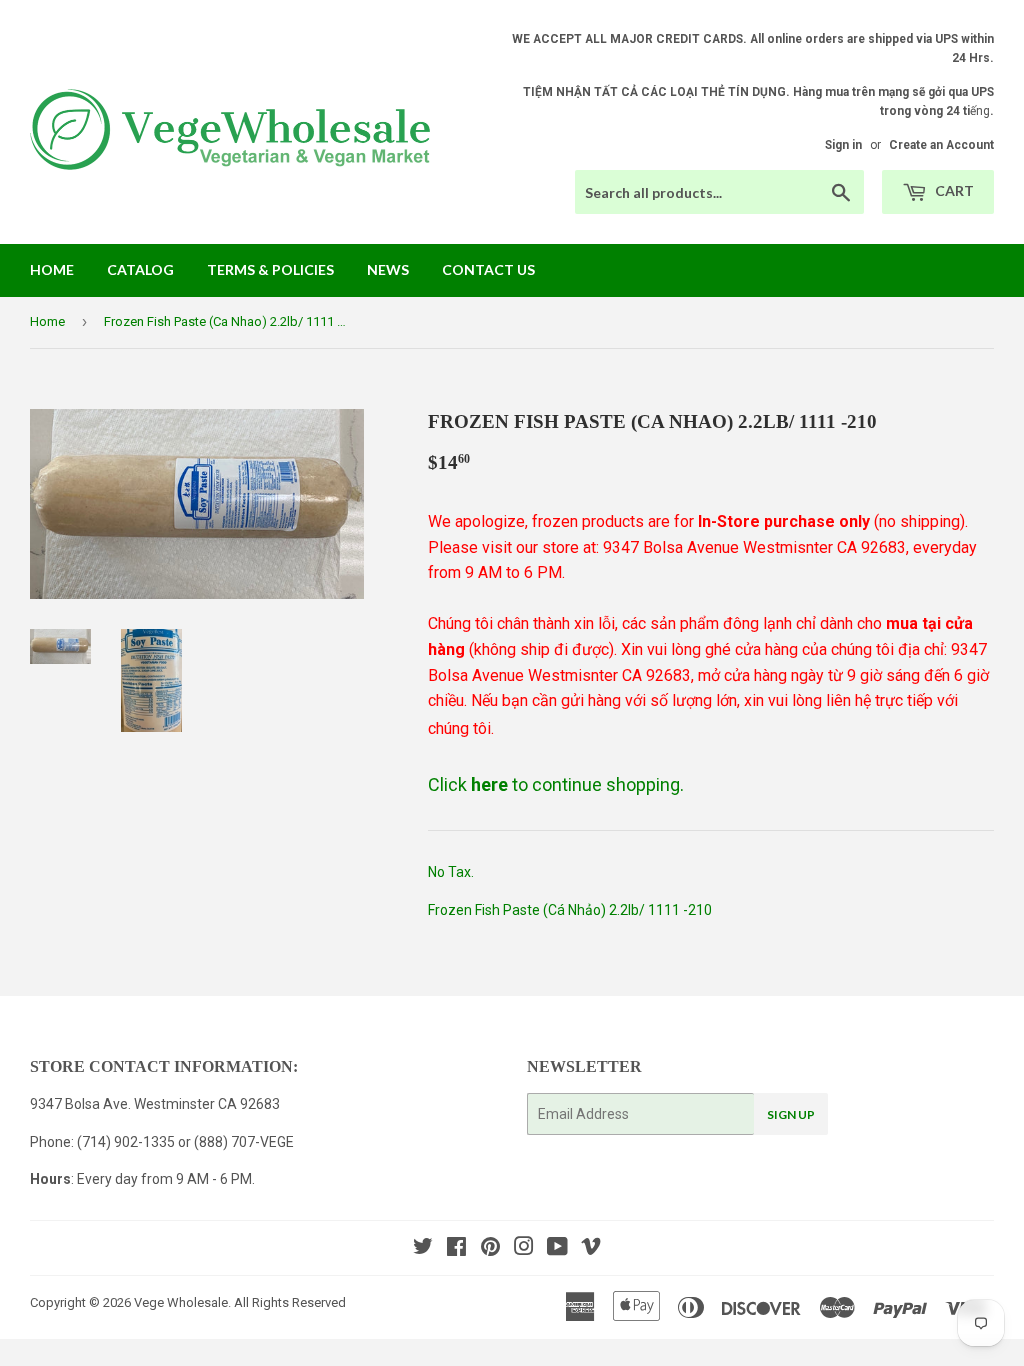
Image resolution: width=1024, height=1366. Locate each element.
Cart (953, 190)
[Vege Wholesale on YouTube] (557, 1249)
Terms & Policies (270, 269)
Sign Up (791, 1114)
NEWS (388, 269)
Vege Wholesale (181, 1302)
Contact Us (488, 269)
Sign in (843, 145)
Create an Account (941, 145)
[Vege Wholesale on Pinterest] (490, 1249)
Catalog (140, 269)
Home (52, 269)
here (489, 784)
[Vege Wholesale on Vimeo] (591, 1249)
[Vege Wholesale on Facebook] (456, 1249)
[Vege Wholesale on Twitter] (423, 1249)
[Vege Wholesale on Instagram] (524, 1249)
